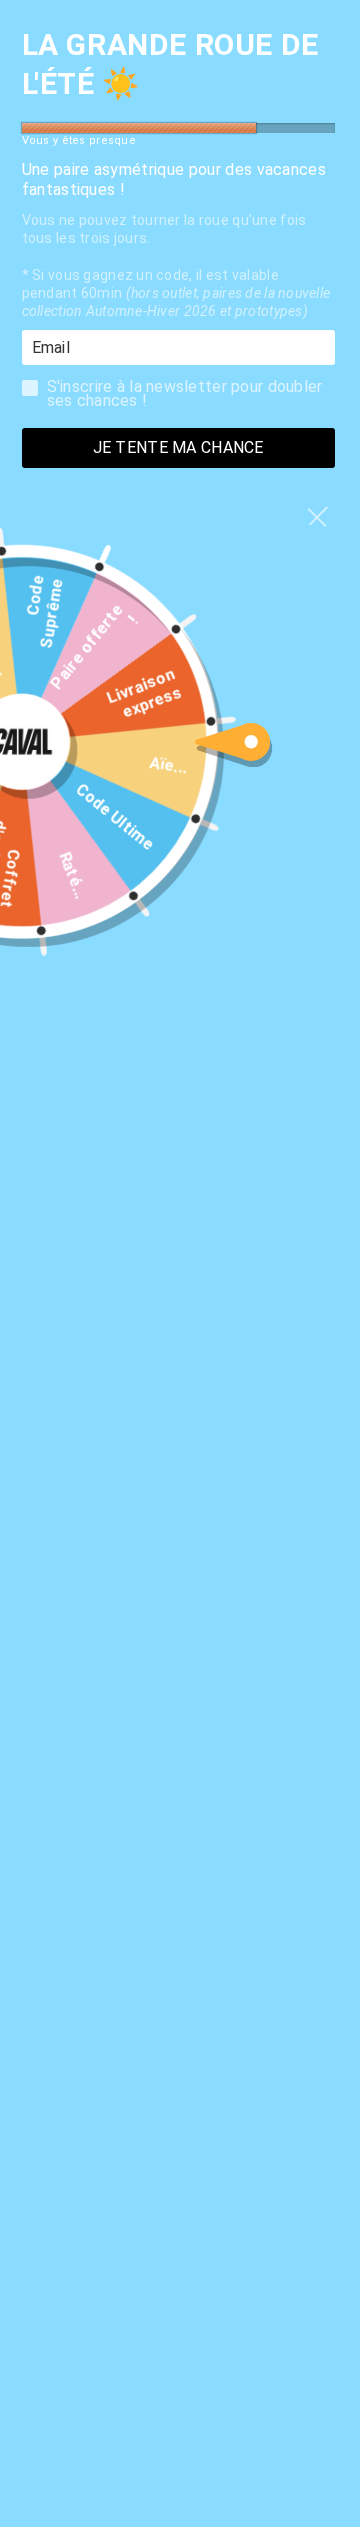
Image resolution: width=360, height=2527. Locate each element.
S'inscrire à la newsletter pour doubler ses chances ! (185, 392)
